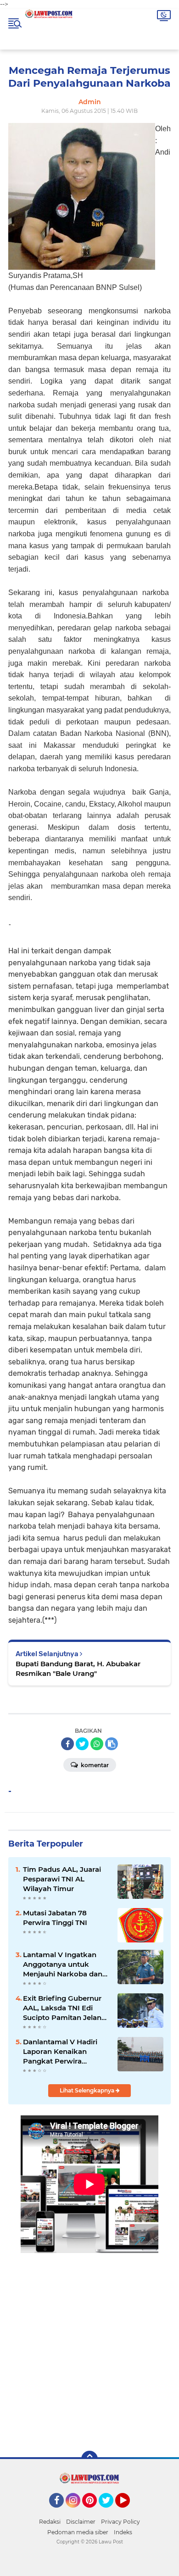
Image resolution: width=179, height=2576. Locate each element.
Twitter (110, 2512)
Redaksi (50, 2522)
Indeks (123, 2532)
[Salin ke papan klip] (112, 1744)
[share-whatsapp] (97, 1744)
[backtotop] (89, 2459)
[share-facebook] (67, 1744)
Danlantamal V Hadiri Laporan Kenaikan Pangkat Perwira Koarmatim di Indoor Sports (60, 2052)
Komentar (94, 1765)
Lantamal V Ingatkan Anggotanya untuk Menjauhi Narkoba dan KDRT (63, 1964)
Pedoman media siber (78, 2532)
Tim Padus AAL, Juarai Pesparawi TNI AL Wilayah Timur (62, 1879)
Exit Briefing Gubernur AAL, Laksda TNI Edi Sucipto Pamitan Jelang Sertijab (64, 2008)
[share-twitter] (82, 1744)
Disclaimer (81, 2522)
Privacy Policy (120, 2522)
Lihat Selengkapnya (88, 2090)
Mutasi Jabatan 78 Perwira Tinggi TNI (55, 1918)
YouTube (129, 2512)
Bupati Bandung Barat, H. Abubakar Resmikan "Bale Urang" (78, 1669)
